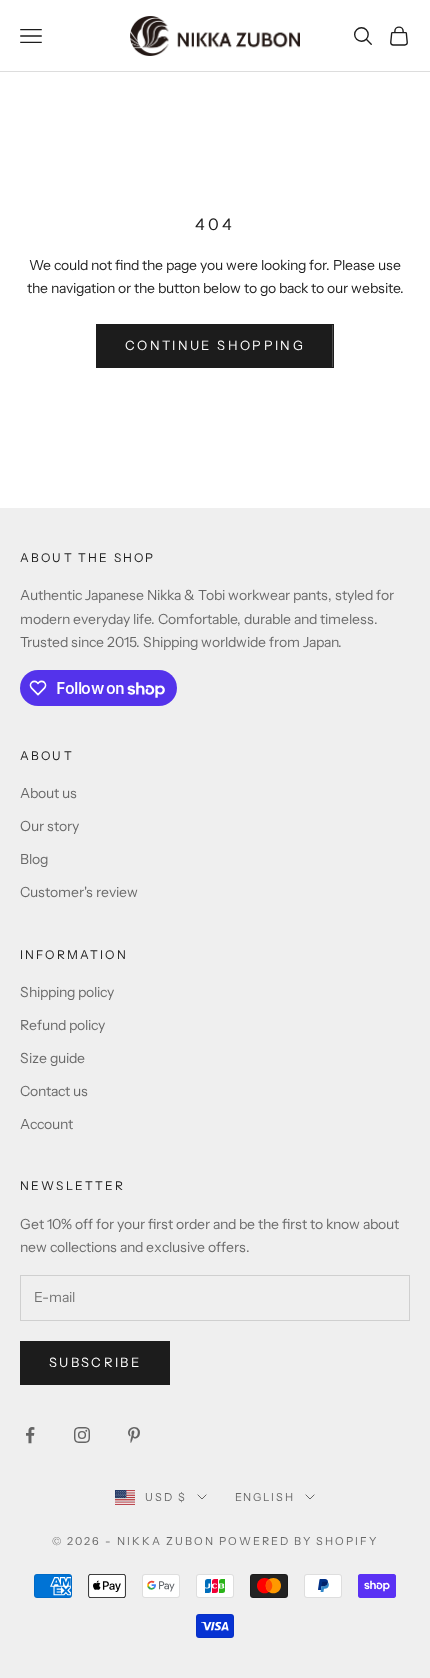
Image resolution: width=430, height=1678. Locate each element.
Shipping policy (67, 992)
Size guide (52, 1058)
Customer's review (79, 892)
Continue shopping (215, 345)
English (265, 1497)
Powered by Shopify (298, 1541)
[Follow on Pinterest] (134, 1435)
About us (48, 793)
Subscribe (95, 1362)
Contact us (54, 1091)
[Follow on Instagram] (82, 1435)
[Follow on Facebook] (30, 1435)
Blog (34, 859)
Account (46, 1124)
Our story (49, 826)
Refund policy (62, 1025)
